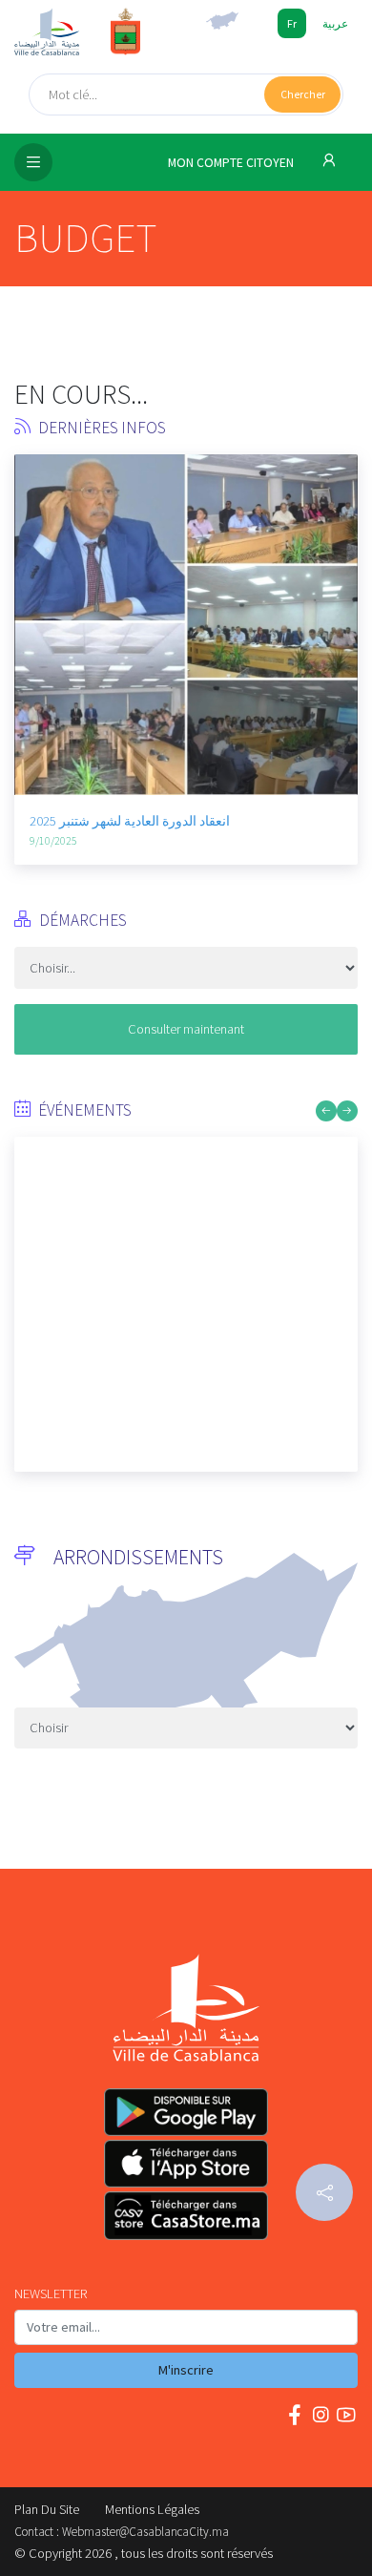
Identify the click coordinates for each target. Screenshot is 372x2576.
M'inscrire (186, 2370)
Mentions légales (152, 2509)
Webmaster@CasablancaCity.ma (145, 2532)
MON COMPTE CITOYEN (232, 163)
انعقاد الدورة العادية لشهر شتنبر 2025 (130, 821)
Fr (292, 23)
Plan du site (47, 2509)
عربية (335, 23)
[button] (29, 574)
